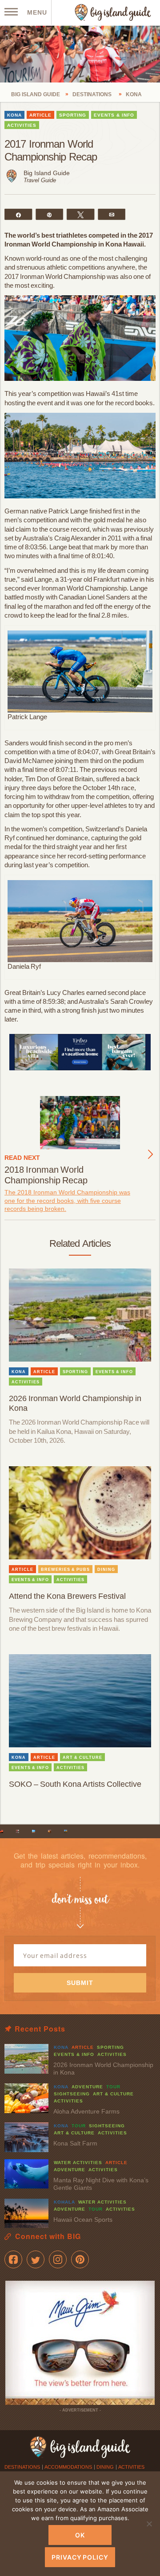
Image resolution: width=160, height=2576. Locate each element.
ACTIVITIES (22, 125)
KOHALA (64, 2202)
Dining (105, 2467)
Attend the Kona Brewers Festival (67, 1596)
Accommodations (68, 2467)
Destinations (22, 2467)
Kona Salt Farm (75, 2143)
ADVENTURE (87, 2087)
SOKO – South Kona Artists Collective (75, 1784)
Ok (80, 2535)
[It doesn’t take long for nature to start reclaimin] (66, 1831)
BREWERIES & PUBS (65, 1570)
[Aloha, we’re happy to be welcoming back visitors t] (50, 1831)
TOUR (113, 2087)
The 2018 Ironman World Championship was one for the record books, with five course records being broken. (67, 1201)
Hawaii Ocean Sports (83, 2220)
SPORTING (73, 115)
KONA (14, 115)
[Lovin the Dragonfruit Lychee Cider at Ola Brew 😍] (18, 1831)
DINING (106, 1570)
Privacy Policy (80, 2557)
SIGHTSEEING (72, 2094)
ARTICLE (40, 115)
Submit (80, 1983)
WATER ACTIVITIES (78, 2163)
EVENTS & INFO (114, 115)
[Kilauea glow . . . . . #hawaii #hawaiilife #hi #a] (2, 1831)
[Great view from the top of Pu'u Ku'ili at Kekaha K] (34, 1831)
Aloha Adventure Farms (86, 2111)
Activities (131, 2467)
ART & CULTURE (82, 1758)
